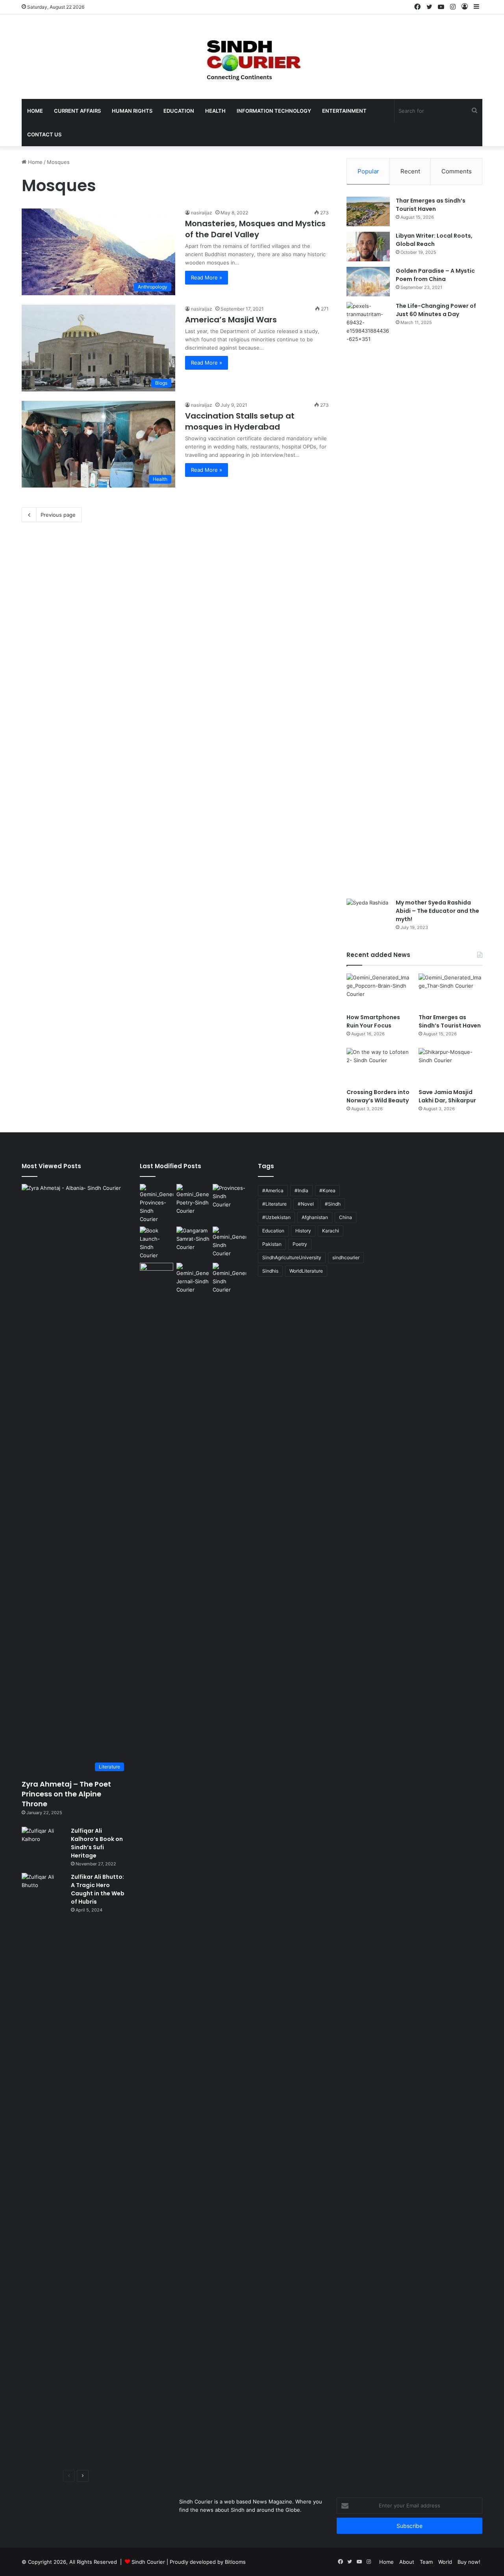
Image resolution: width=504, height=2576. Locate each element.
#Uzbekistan (276, 1217)
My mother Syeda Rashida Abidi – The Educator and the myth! (437, 911)
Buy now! (469, 2562)
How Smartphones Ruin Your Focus (373, 1021)
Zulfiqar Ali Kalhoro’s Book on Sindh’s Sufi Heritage (97, 1843)
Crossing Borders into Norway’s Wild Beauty (378, 1096)
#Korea (327, 1190)
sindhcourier (346, 1257)
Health (215, 111)
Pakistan (272, 1244)
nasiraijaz (202, 213)
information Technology (274, 111)
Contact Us (44, 134)
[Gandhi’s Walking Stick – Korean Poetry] (193, 1200)
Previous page (58, 515)
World (445, 2562)
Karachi (331, 1231)
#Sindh (333, 1204)
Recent (410, 171)
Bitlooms (235, 2562)
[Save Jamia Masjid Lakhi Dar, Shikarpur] (450, 1066)
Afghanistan (315, 1217)
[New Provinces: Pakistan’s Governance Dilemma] (229, 1196)
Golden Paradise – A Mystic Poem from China (435, 275)
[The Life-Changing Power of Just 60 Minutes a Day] (368, 597)
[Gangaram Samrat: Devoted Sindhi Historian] (193, 1239)
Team (426, 2562)
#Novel (306, 1204)
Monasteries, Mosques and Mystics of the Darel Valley (255, 229)
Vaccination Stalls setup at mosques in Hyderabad (240, 421)
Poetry (300, 1244)
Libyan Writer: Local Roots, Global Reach (434, 240)
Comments (457, 171)
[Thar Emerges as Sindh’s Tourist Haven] (368, 211)
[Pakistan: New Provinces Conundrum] (157, 1204)
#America (273, 1190)
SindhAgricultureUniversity (292, 1257)
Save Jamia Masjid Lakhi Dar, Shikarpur (447, 1096)
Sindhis (270, 1271)
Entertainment (344, 111)
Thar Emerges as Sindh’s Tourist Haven (431, 205)
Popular (368, 171)
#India (301, 1190)
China (346, 1217)
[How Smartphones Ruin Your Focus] (378, 991)
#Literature (274, 1204)
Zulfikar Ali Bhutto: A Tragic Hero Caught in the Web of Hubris (98, 1889)
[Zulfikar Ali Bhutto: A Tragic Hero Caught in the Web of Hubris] (43, 2168)
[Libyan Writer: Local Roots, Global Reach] (368, 247)
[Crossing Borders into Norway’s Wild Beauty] (378, 1066)
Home (35, 111)
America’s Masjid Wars (231, 320)
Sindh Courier (148, 2562)
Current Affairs (77, 111)
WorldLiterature (306, 1271)
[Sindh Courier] (252, 57)
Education (179, 111)
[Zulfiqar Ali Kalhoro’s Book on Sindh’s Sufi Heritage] (43, 1842)
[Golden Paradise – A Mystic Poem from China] (368, 282)
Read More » (207, 277)
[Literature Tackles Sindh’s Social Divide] (157, 1243)
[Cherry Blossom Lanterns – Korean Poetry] (229, 1242)
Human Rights (132, 111)
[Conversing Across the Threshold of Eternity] (193, 1278)
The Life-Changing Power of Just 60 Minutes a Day (436, 310)
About (407, 2562)
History (303, 1231)
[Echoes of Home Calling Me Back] (157, 1272)
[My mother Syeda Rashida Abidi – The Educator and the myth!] (368, 913)
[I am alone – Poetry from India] (229, 1278)
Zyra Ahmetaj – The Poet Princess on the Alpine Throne (66, 1794)
